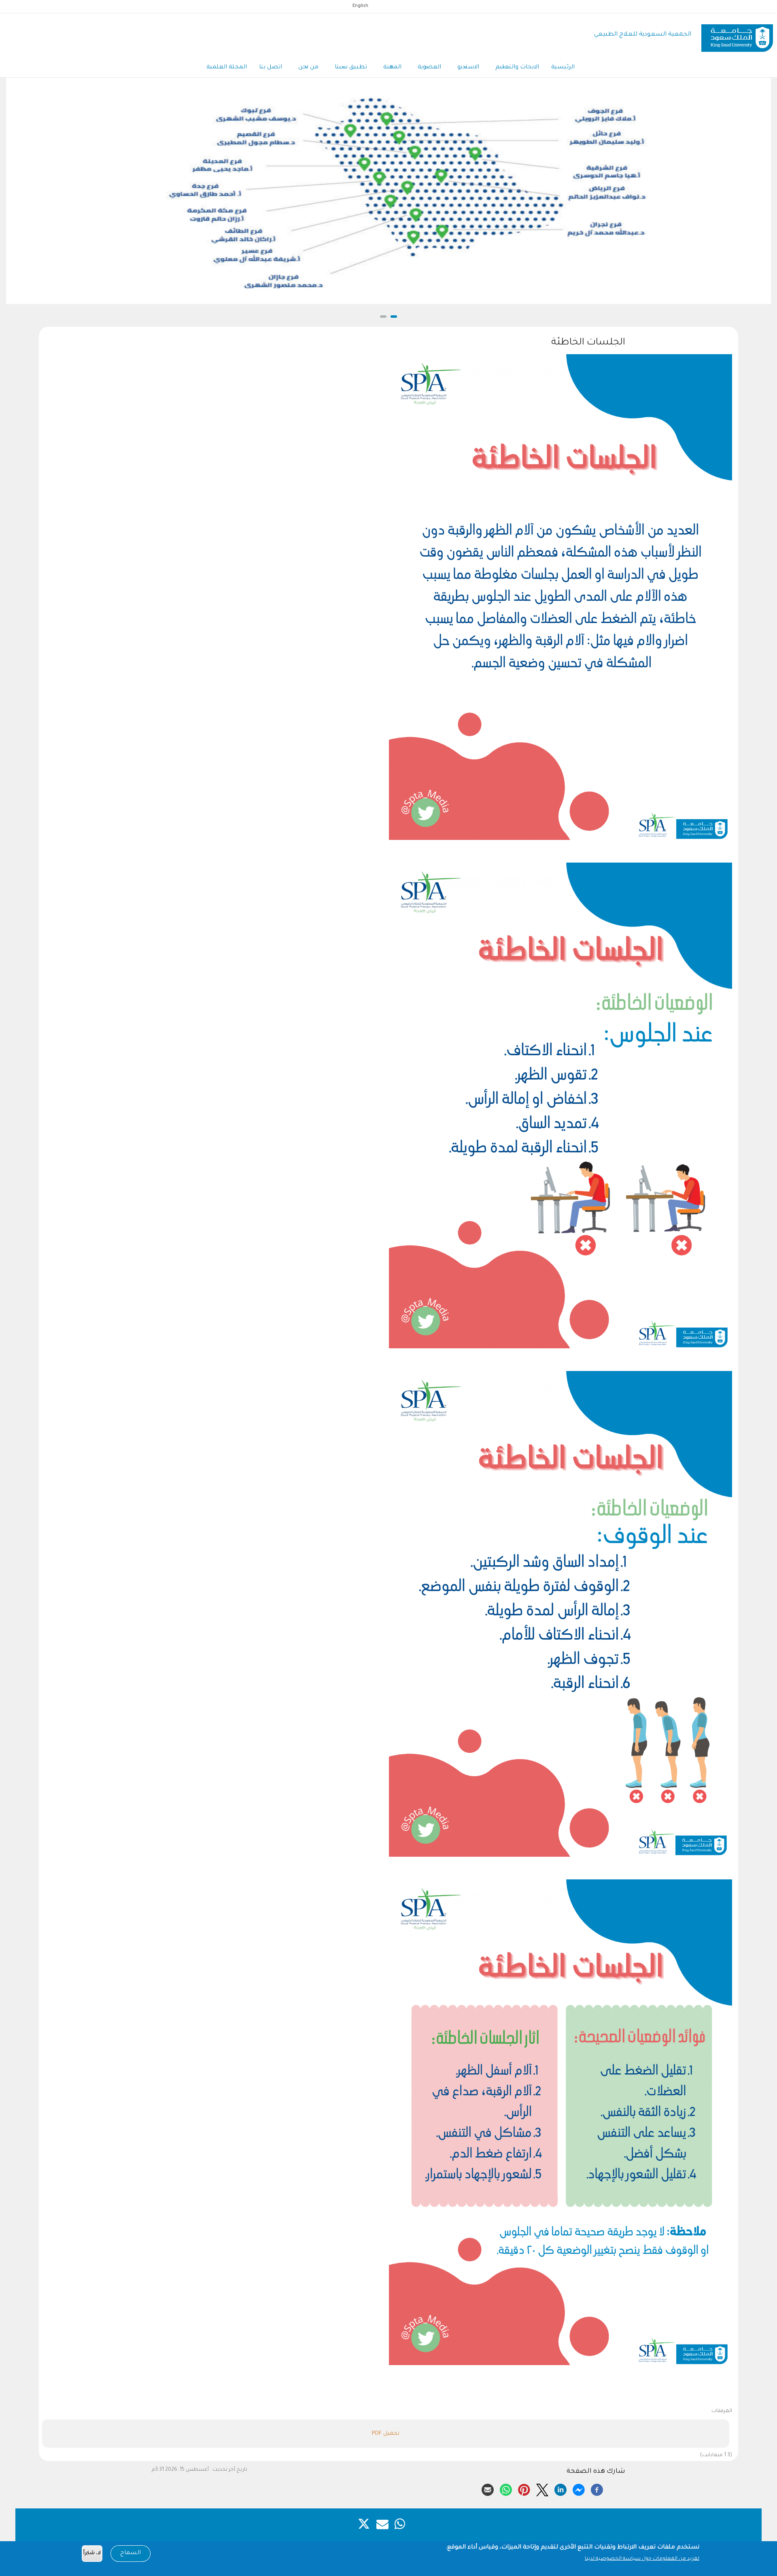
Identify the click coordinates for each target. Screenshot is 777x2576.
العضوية (429, 68)
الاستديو (468, 68)
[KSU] (737, 35)
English (360, 6)
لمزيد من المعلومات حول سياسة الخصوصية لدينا (642, 2559)
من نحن (308, 68)
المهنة (392, 68)
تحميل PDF (386, 2434)
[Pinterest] (524, 2489)
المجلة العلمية (227, 68)
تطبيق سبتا (351, 68)
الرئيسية (563, 68)
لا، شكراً (92, 2554)
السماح (131, 2553)
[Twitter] (542, 2489)
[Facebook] (597, 2489)
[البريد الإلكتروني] (488, 2489)
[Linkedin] (560, 2489)
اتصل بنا (271, 68)
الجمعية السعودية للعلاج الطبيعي (643, 35)
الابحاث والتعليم (517, 68)
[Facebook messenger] (579, 2489)
